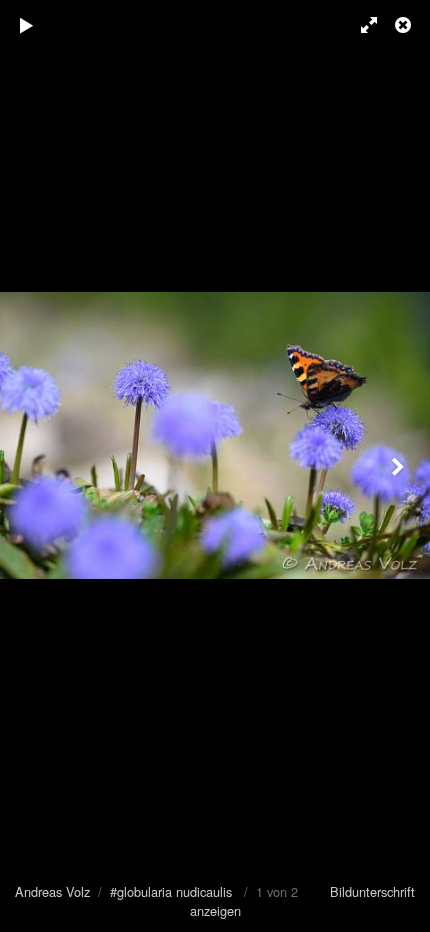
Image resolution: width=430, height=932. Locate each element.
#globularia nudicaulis (171, 891)
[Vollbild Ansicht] (360, 25)
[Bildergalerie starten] (27, 25)
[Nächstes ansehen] (400, 466)
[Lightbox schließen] (405, 25)
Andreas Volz (52, 891)
